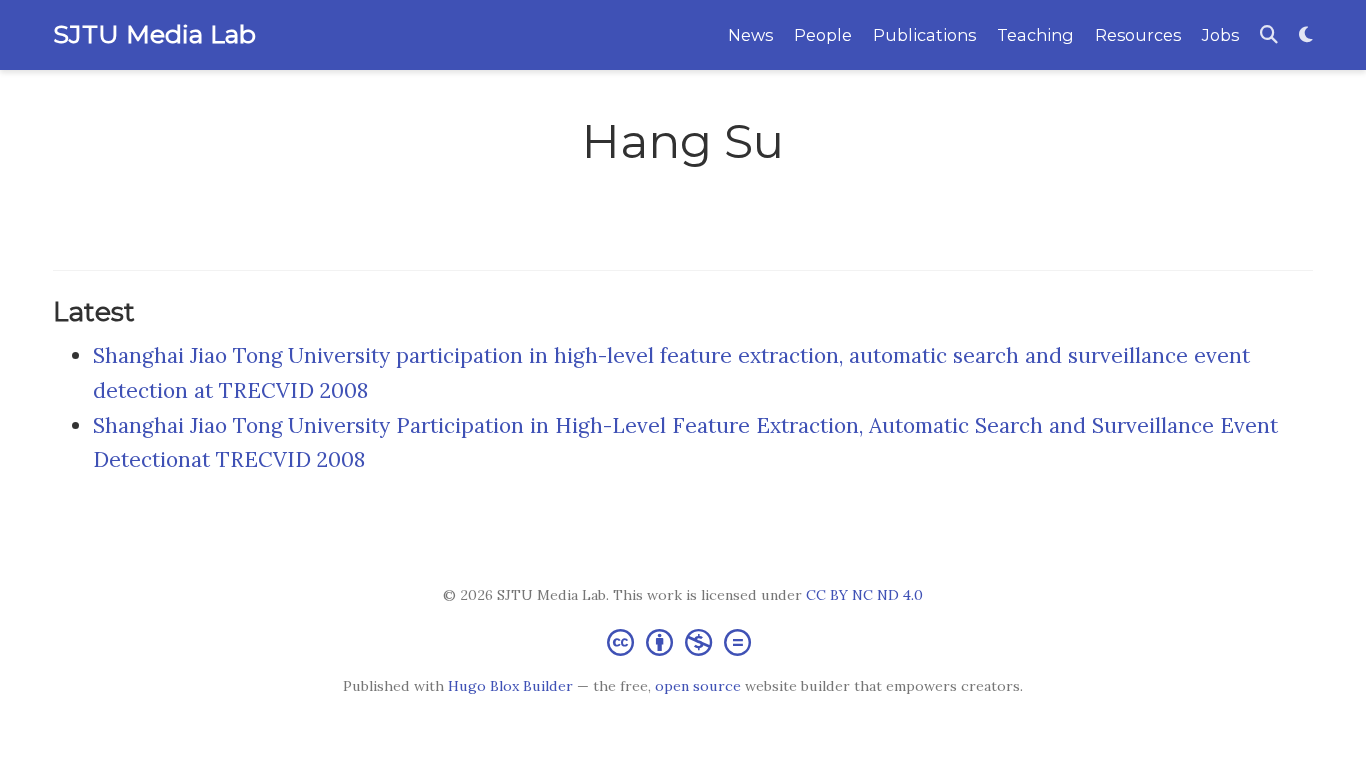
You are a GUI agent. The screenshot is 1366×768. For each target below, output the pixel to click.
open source (698, 686)
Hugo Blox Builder (510, 686)
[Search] (1269, 35)
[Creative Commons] (683, 641)
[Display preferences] (1306, 35)
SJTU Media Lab (154, 34)
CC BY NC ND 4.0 (864, 595)
